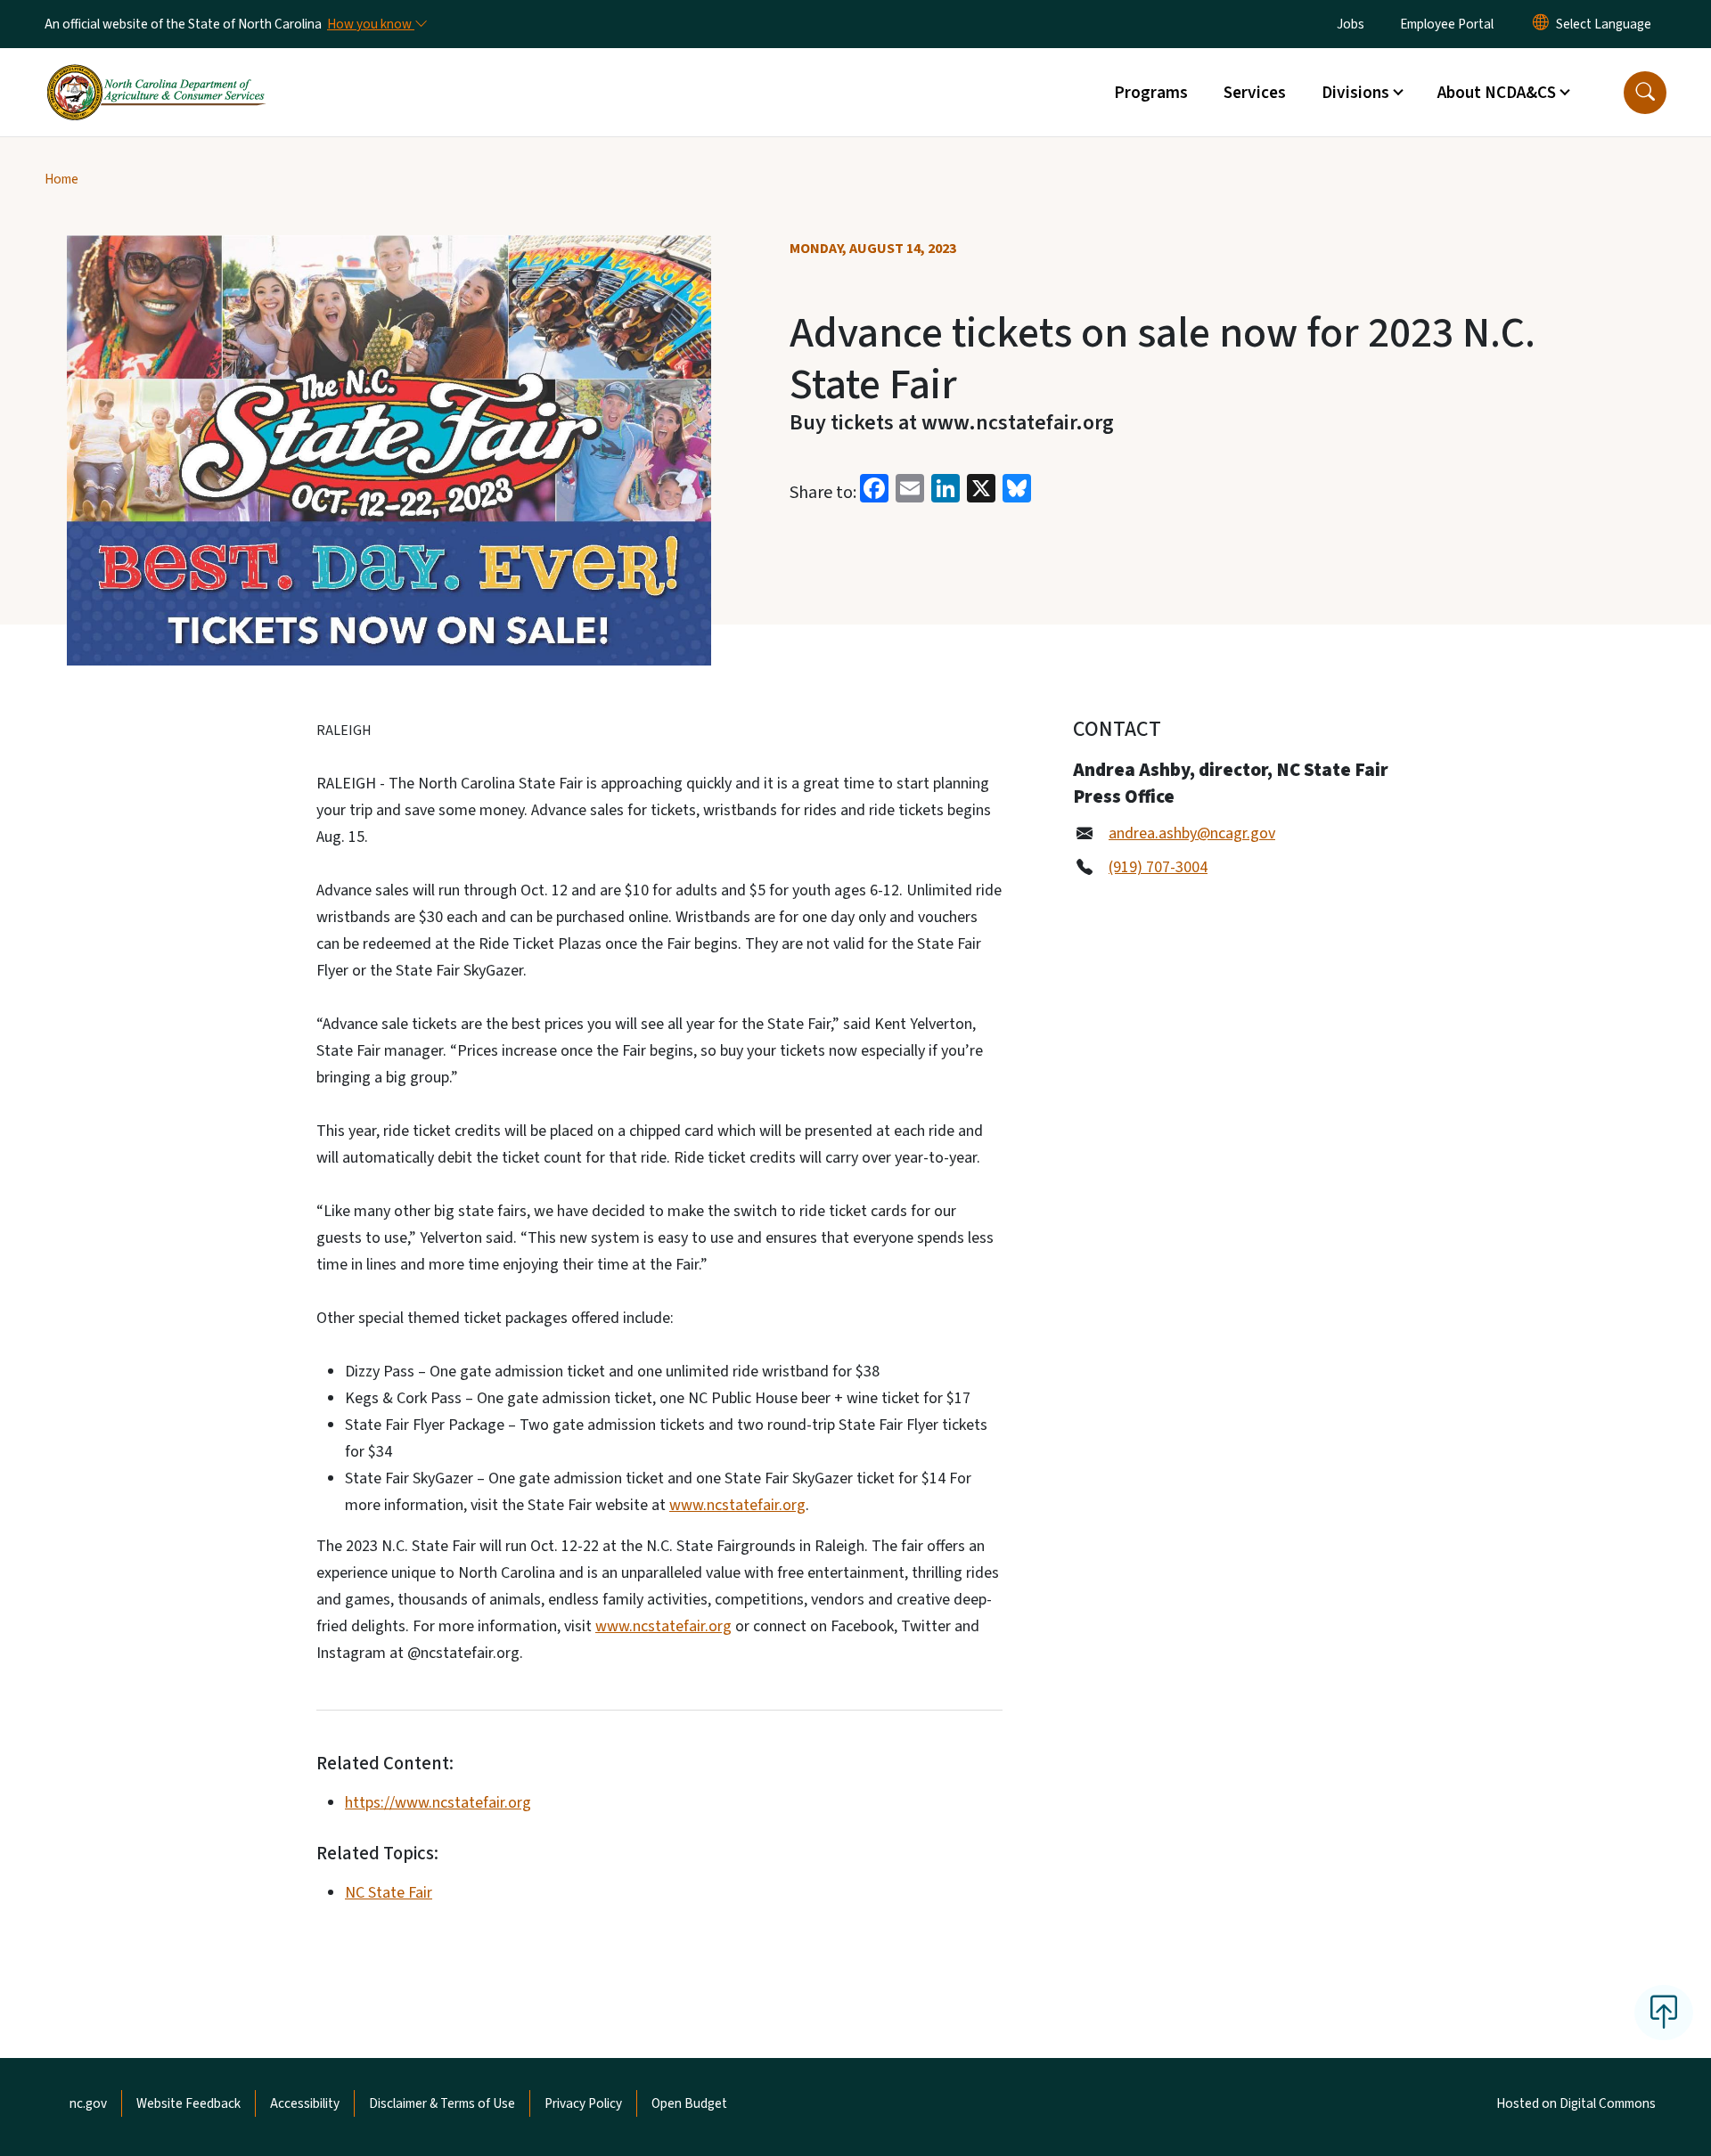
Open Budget (689, 2103)
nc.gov (88, 2103)
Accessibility (305, 2103)
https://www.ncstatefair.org (438, 1803)
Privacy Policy (583, 2103)
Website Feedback (188, 2103)
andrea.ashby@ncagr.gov (1192, 833)
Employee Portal (1447, 24)
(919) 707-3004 (1158, 867)
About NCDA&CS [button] (1497, 93)
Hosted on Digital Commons (1576, 2103)
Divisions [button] (1355, 93)
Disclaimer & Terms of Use (442, 2103)
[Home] (156, 72)
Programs (1151, 93)
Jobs (1351, 24)
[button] (1645, 93)
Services (1255, 93)
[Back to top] (1664, 2013)
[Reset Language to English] (1541, 24)
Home (61, 179)
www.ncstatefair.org (737, 1505)
